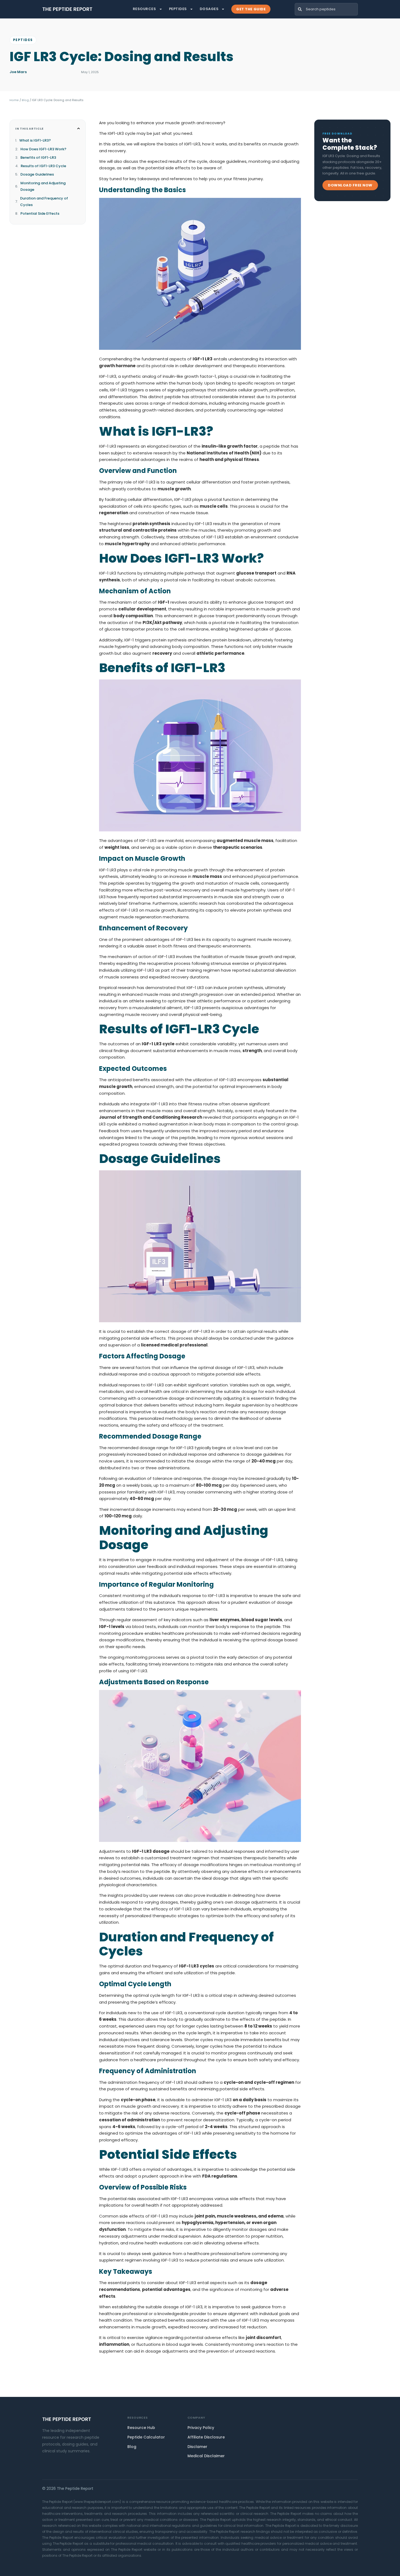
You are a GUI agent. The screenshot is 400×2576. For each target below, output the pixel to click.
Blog (25, 100)
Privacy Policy (201, 2428)
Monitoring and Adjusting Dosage (43, 186)
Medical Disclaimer (206, 2456)
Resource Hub (141, 2428)
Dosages (209, 9)
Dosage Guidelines (37, 174)
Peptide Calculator (146, 2437)
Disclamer (197, 2447)
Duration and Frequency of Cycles (44, 202)
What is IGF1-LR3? (35, 140)
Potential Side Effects (40, 213)
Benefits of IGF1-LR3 (38, 158)
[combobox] (326, 9)
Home (14, 100)
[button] (79, 128)
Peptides (178, 9)
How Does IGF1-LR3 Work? (43, 149)
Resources (144, 9)
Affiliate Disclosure (206, 2437)
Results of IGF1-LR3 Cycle (43, 166)
